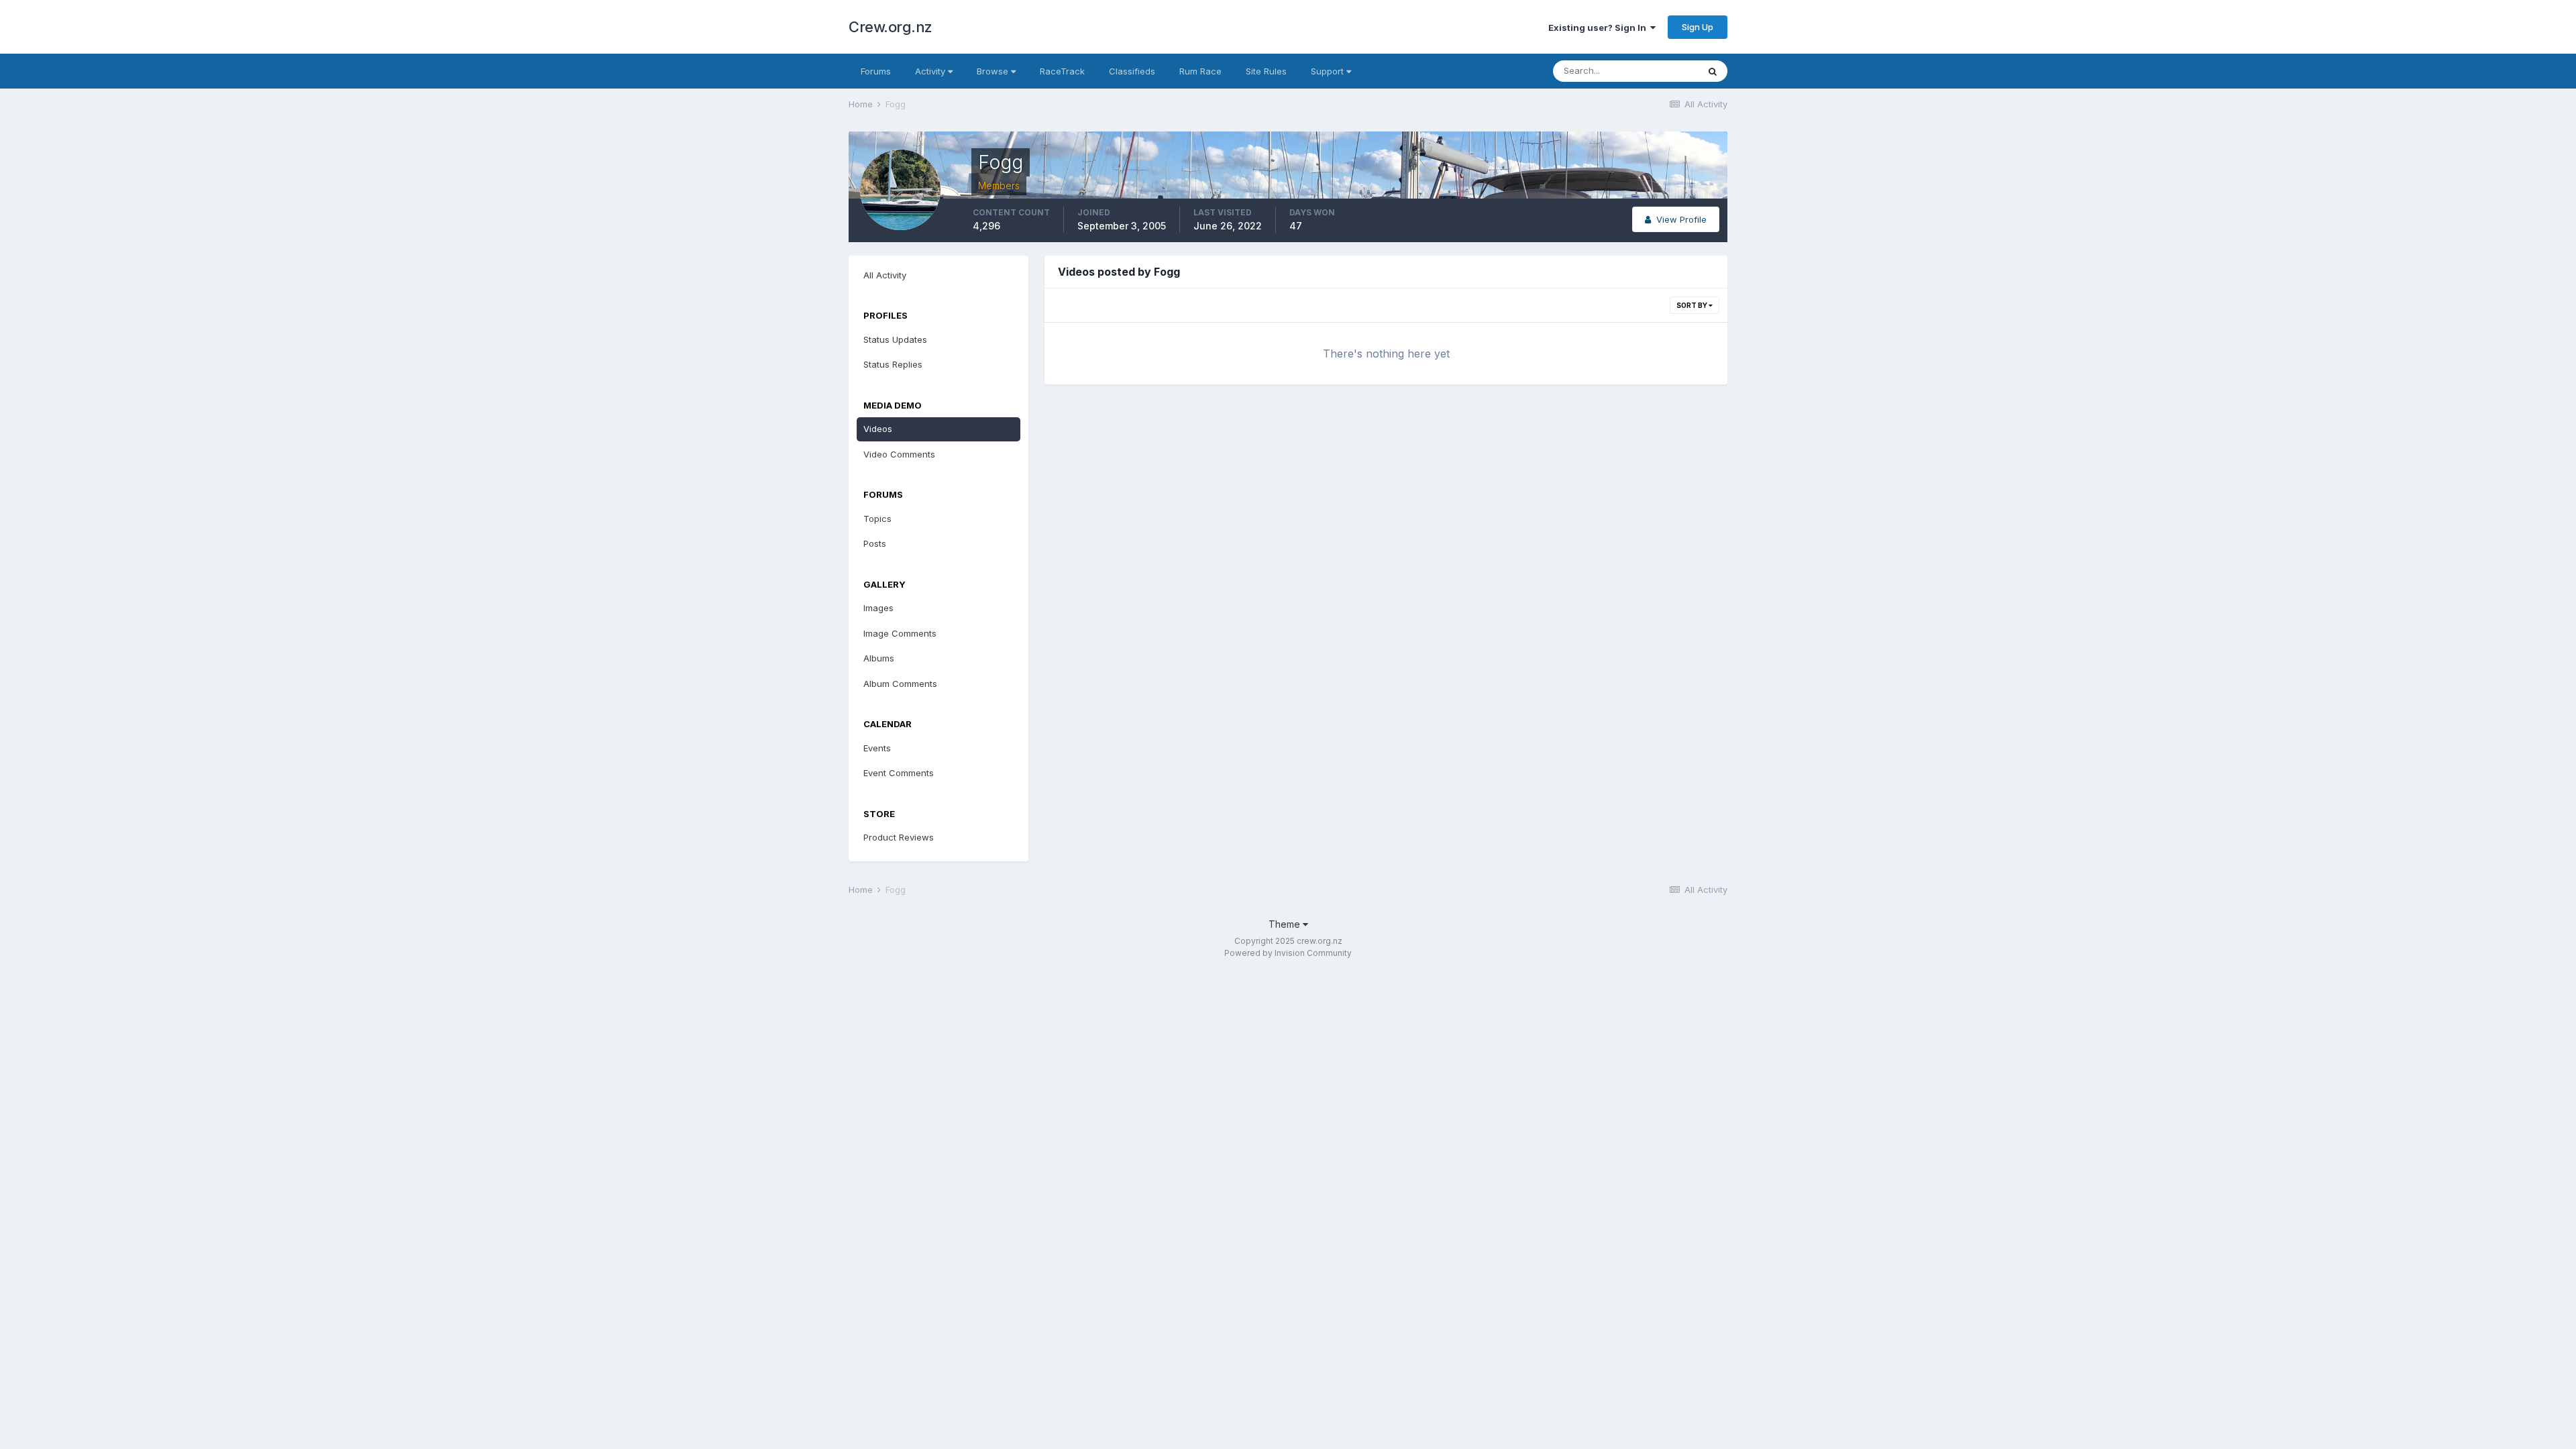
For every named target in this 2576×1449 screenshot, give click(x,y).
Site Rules (1266, 71)
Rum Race (1200, 71)
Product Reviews (899, 837)
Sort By (1693, 305)
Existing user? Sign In (1599, 28)
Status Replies (893, 364)
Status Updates (895, 339)
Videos (878, 429)
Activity (931, 71)
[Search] (1713, 71)
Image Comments (900, 633)
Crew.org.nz (891, 27)
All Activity (885, 275)
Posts (875, 543)
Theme (1286, 924)
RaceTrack (1062, 71)
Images (878, 608)
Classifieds (1132, 71)
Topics (877, 519)
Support (1329, 71)
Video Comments (899, 454)
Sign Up (1698, 27)
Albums (879, 658)
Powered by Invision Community (1288, 953)
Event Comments (899, 773)
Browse (994, 71)
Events (877, 748)
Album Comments (900, 684)
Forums (876, 71)
